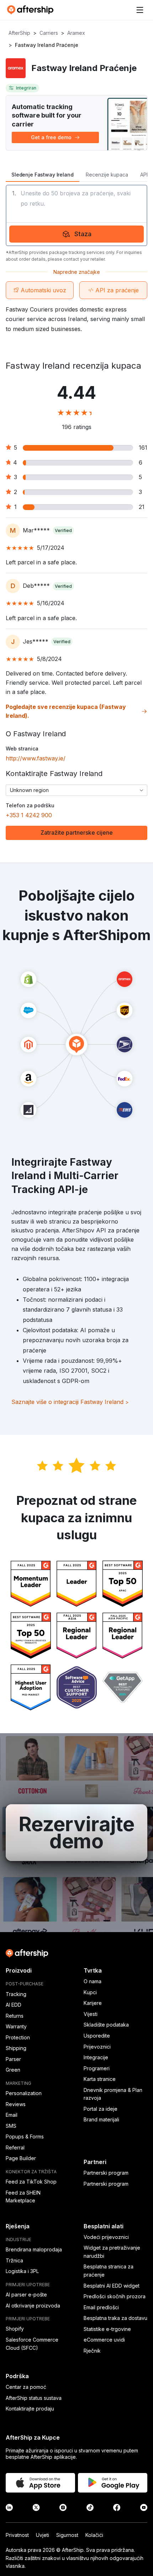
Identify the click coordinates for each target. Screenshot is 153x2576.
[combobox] (76, 790)
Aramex (76, 33)
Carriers (49, 33)
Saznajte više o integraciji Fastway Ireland (70, 1402)
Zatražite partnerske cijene (77, 833)
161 (143, 448)
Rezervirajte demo (76, 1833)
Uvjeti (43, 2535)
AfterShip (19, 33)
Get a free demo (51, 137)
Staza (83, 234)
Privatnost (17, 2535)
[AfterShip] (32, 10)
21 (142, 507)
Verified (63, 530)
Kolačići (94, 2535)
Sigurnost (67, 2535)
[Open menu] (140, 10)
